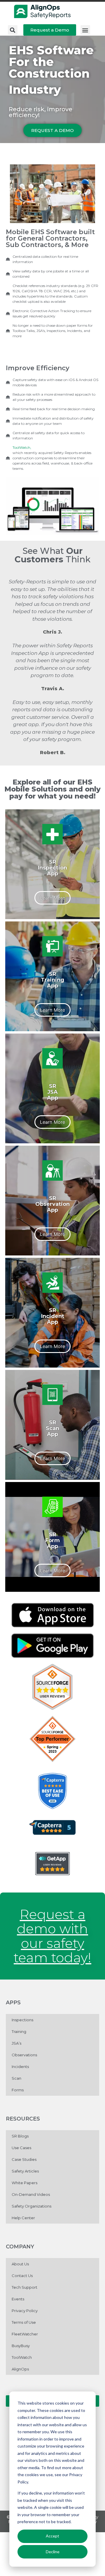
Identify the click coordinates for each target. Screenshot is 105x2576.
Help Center (23, 2218)
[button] (13, 30)
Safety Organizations (32, 2206)
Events (18, 2299)
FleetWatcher (25, 2334)
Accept (52, 2536)
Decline (53, 2552)
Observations (24, 2055)
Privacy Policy (25, 2311)
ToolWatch (22, 2357)
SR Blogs (20, 2136)
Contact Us (22, 2276)
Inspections (22, 2020)
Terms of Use (24, 2322)
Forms (18, 2090)
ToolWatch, (22, 447)
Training (19, 2031)
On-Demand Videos (31, 2194)
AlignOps (20, 2369)
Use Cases (21, 2148)
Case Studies (24, 2159)
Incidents (20, 2067)
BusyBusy (21, 2346)
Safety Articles (25, 2171)
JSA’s (16, 2043)
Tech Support (24, 2287)
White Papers (24, 2183)
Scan (16, 2078)
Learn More (52, 898)
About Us (20, 2264)
